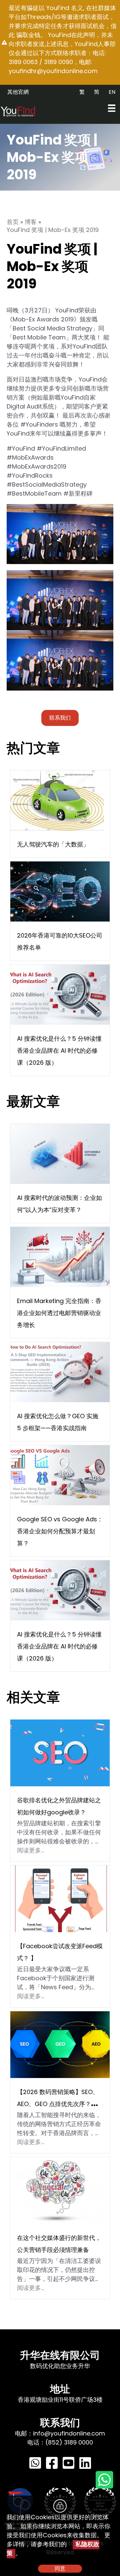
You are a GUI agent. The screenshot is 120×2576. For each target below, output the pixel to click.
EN (112, 92)
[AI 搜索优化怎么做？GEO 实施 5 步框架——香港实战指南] (60, 1372)
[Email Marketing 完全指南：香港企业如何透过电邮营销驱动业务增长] (60, 1256)
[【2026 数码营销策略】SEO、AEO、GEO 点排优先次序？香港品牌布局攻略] (60, 2044)
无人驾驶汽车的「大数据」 (53, 844)
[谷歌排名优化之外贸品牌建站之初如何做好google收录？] (60, 1752)
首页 (13, 222)
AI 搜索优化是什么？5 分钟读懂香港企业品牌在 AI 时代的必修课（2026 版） (59, 1051)
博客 (31, 222)
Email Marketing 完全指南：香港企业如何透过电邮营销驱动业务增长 (59, 1313)
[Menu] (112, 108)
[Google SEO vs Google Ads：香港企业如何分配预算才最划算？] (60, 1475)
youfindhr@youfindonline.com (53, 71)
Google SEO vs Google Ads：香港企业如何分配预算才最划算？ (60, 1531)
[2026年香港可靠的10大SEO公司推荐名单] (60, 891)
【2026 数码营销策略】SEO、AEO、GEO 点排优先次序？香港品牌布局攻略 (60, 2104)
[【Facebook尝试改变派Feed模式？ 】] (60, 1898)
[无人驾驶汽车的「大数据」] (57, 800)
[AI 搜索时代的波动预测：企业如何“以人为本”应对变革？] (60, 1153)
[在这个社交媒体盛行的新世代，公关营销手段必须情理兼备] (56, 2190)
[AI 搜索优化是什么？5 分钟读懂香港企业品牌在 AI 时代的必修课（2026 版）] (60, 994)
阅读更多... (30, 1850)
